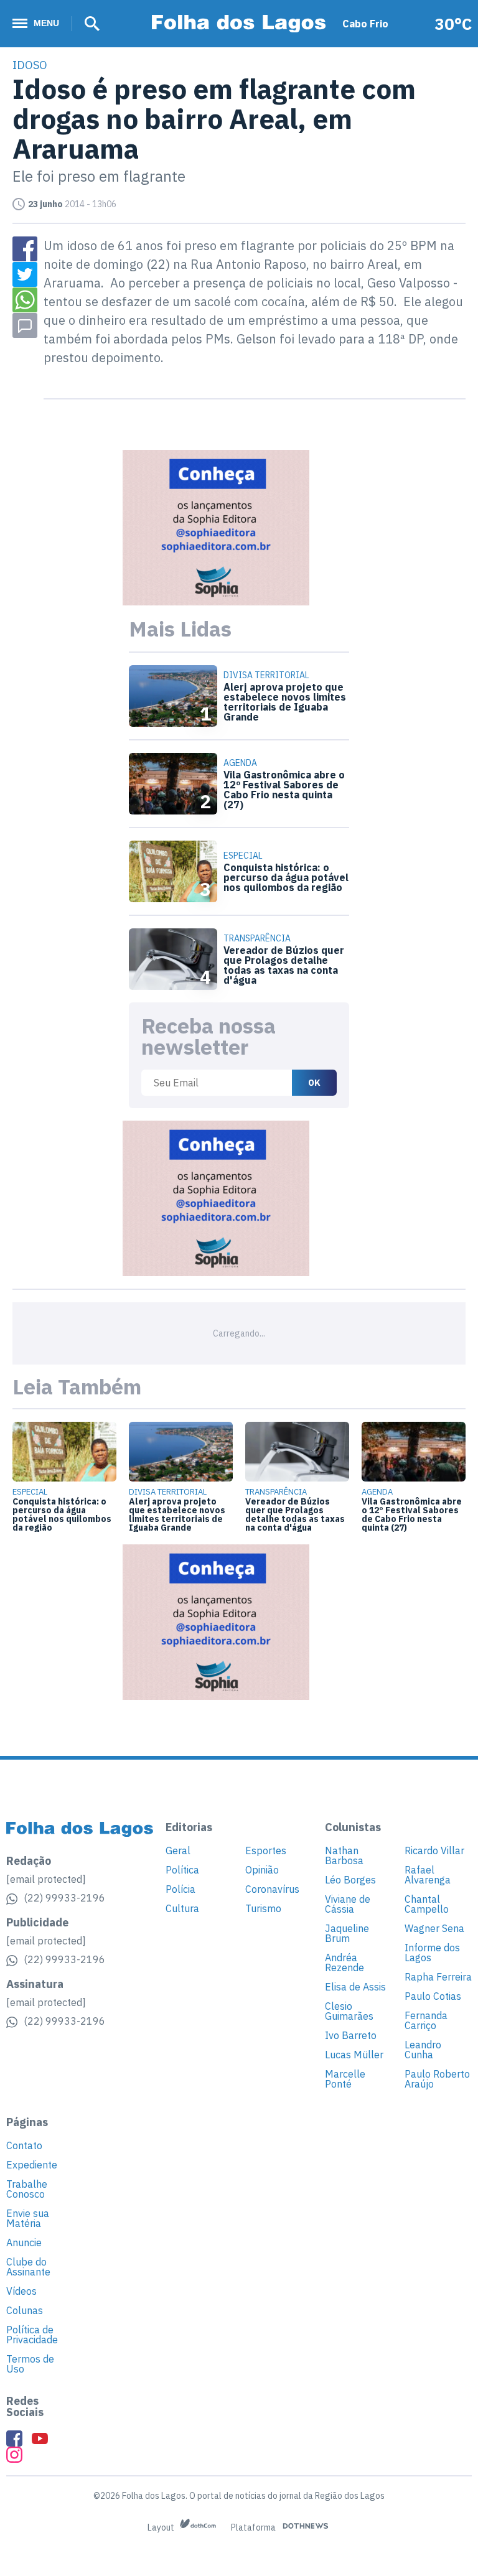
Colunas (25, 2310)
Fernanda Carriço (426, 2020)
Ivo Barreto (351, 2035)
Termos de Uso (30, 2364)
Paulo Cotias (433, 1996)
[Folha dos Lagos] (239, 24)
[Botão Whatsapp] (25, 300)
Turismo (263, 1908)
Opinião (262, 1870)
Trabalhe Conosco (27, 2189)
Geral (178, 1850)
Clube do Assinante (28, 2267)
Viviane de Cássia (348, 1904)
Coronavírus (272, 1889)
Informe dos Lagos (432, 1953)
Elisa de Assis (355, 1987)
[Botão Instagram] (14, 2455)
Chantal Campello (427, 1904)
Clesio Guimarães (349, 2011)
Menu (46, 23)
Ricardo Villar (434, 1850)
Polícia (180, 1889)
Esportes (266, 1850)
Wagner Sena (434, 1928)
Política (182, 1870)
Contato (24, 2145)
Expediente (32, 2165)
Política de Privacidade (32, 2335)
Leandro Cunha (423, 2050)
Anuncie (24, 2242)
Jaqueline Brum (347, 1933)
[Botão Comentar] (25, 325)
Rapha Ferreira (438, 1977)
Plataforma (254, 2527)
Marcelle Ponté (345, 2079)
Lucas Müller (354, 2055)
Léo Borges (350, 1880)
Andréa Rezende (344, 1962)
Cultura (182, 1908)
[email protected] (46, 1879)
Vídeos (21, 2291)
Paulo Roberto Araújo (437, 2079)
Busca (88, 24)
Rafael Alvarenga (428, 1875)
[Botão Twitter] (25, 274)
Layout (162, 2527)
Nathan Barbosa (344, 1855)
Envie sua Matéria (28, 2218)
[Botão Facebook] (25, 249)
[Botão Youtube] (40, 2438)
